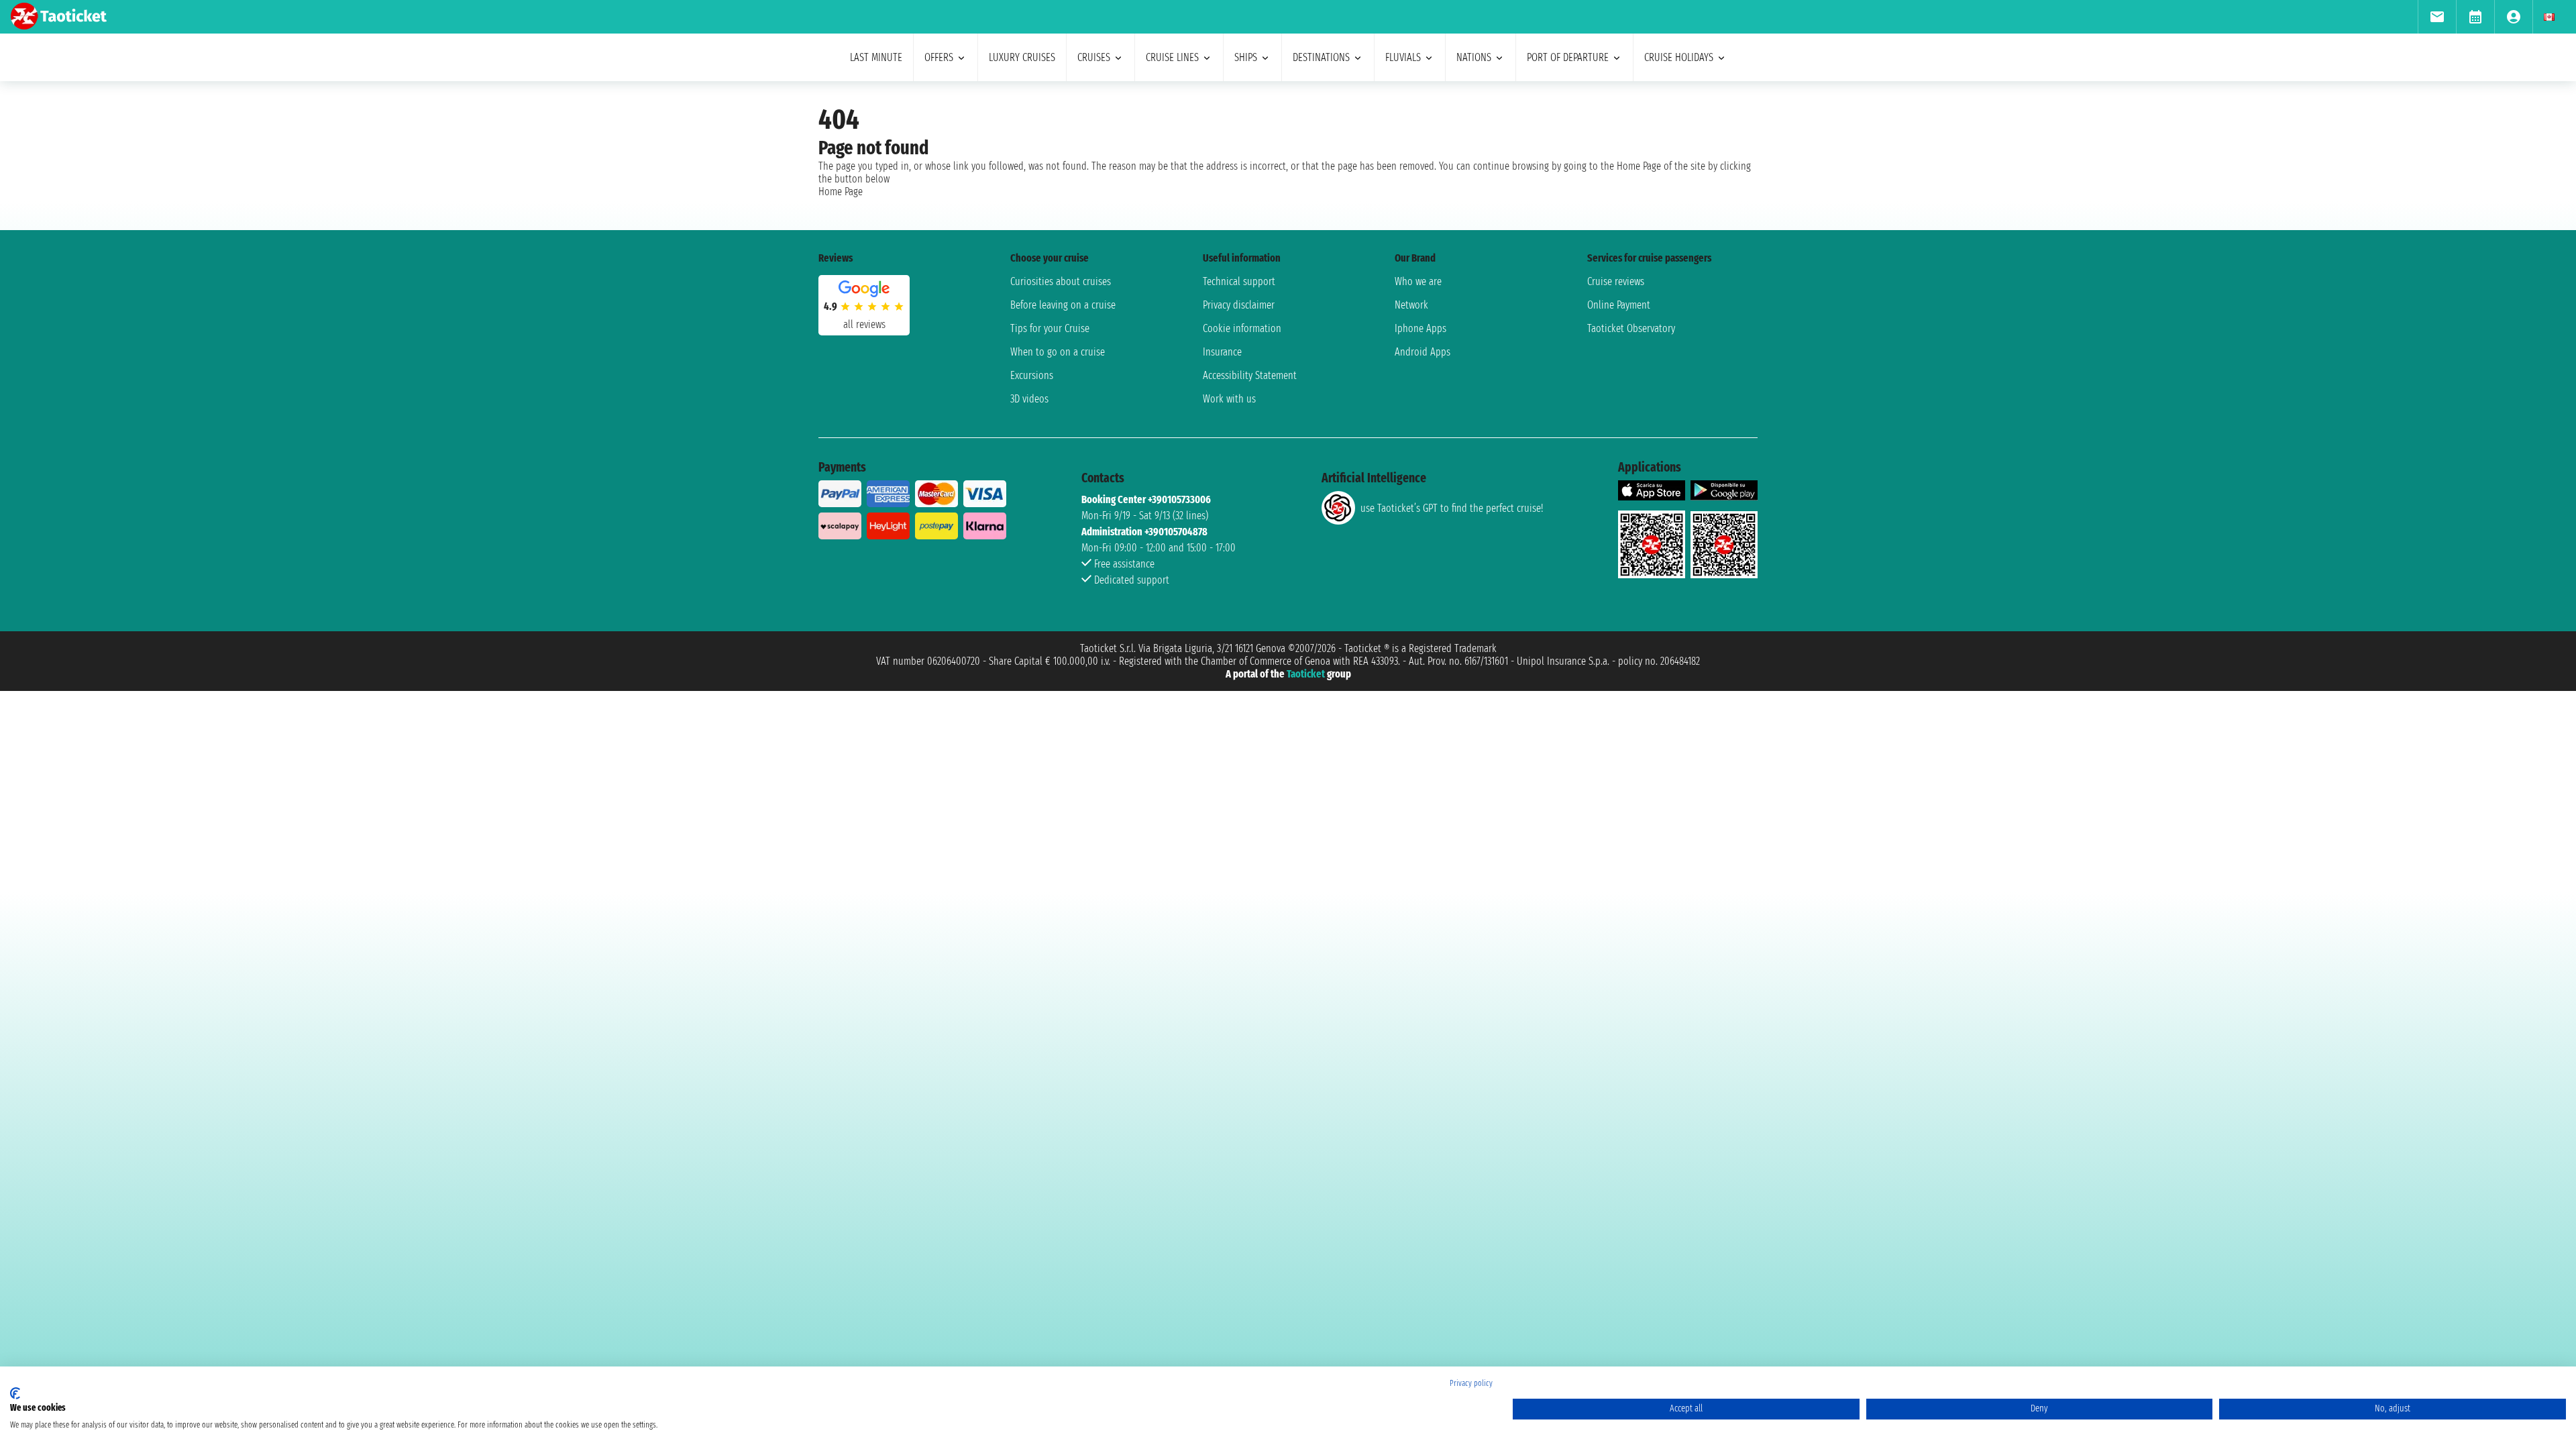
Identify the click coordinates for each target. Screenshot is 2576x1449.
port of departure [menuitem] (1568, 57)
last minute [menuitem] (876, 57)
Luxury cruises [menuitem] (1022, 57)
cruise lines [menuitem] (1172, 57)
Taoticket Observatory (1631, 328)
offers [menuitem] (939, 57)
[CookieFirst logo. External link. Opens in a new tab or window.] (15, 1393)
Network (1411, 305)
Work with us (1229, 399)
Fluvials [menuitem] (1403, 57)
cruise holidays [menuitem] (1679, 57)
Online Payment (1619, 305)
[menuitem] (2437, 17)
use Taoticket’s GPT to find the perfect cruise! (1452, 508)
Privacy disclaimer (1239, 305)
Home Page (841, 192)
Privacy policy (1471, 1383)
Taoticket (1306, 674)
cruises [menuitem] (1094, 57)
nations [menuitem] (1474, 57)
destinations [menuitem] (1321, 57)
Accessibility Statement (1250, 375)
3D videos (1029, 399)
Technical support (1239, 281)
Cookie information (1242, 328)
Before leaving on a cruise (1063, 305)
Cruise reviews (1616, 281)
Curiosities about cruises (1061, 281)
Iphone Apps (1420, 328)
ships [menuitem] (1246, 57)
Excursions (1032, 375)
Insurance (1222, 352)
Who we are (1418, 281)
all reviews (864, 324)
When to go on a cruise (1058, 352)
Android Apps (1423, 352)
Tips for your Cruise (1050, 328)
